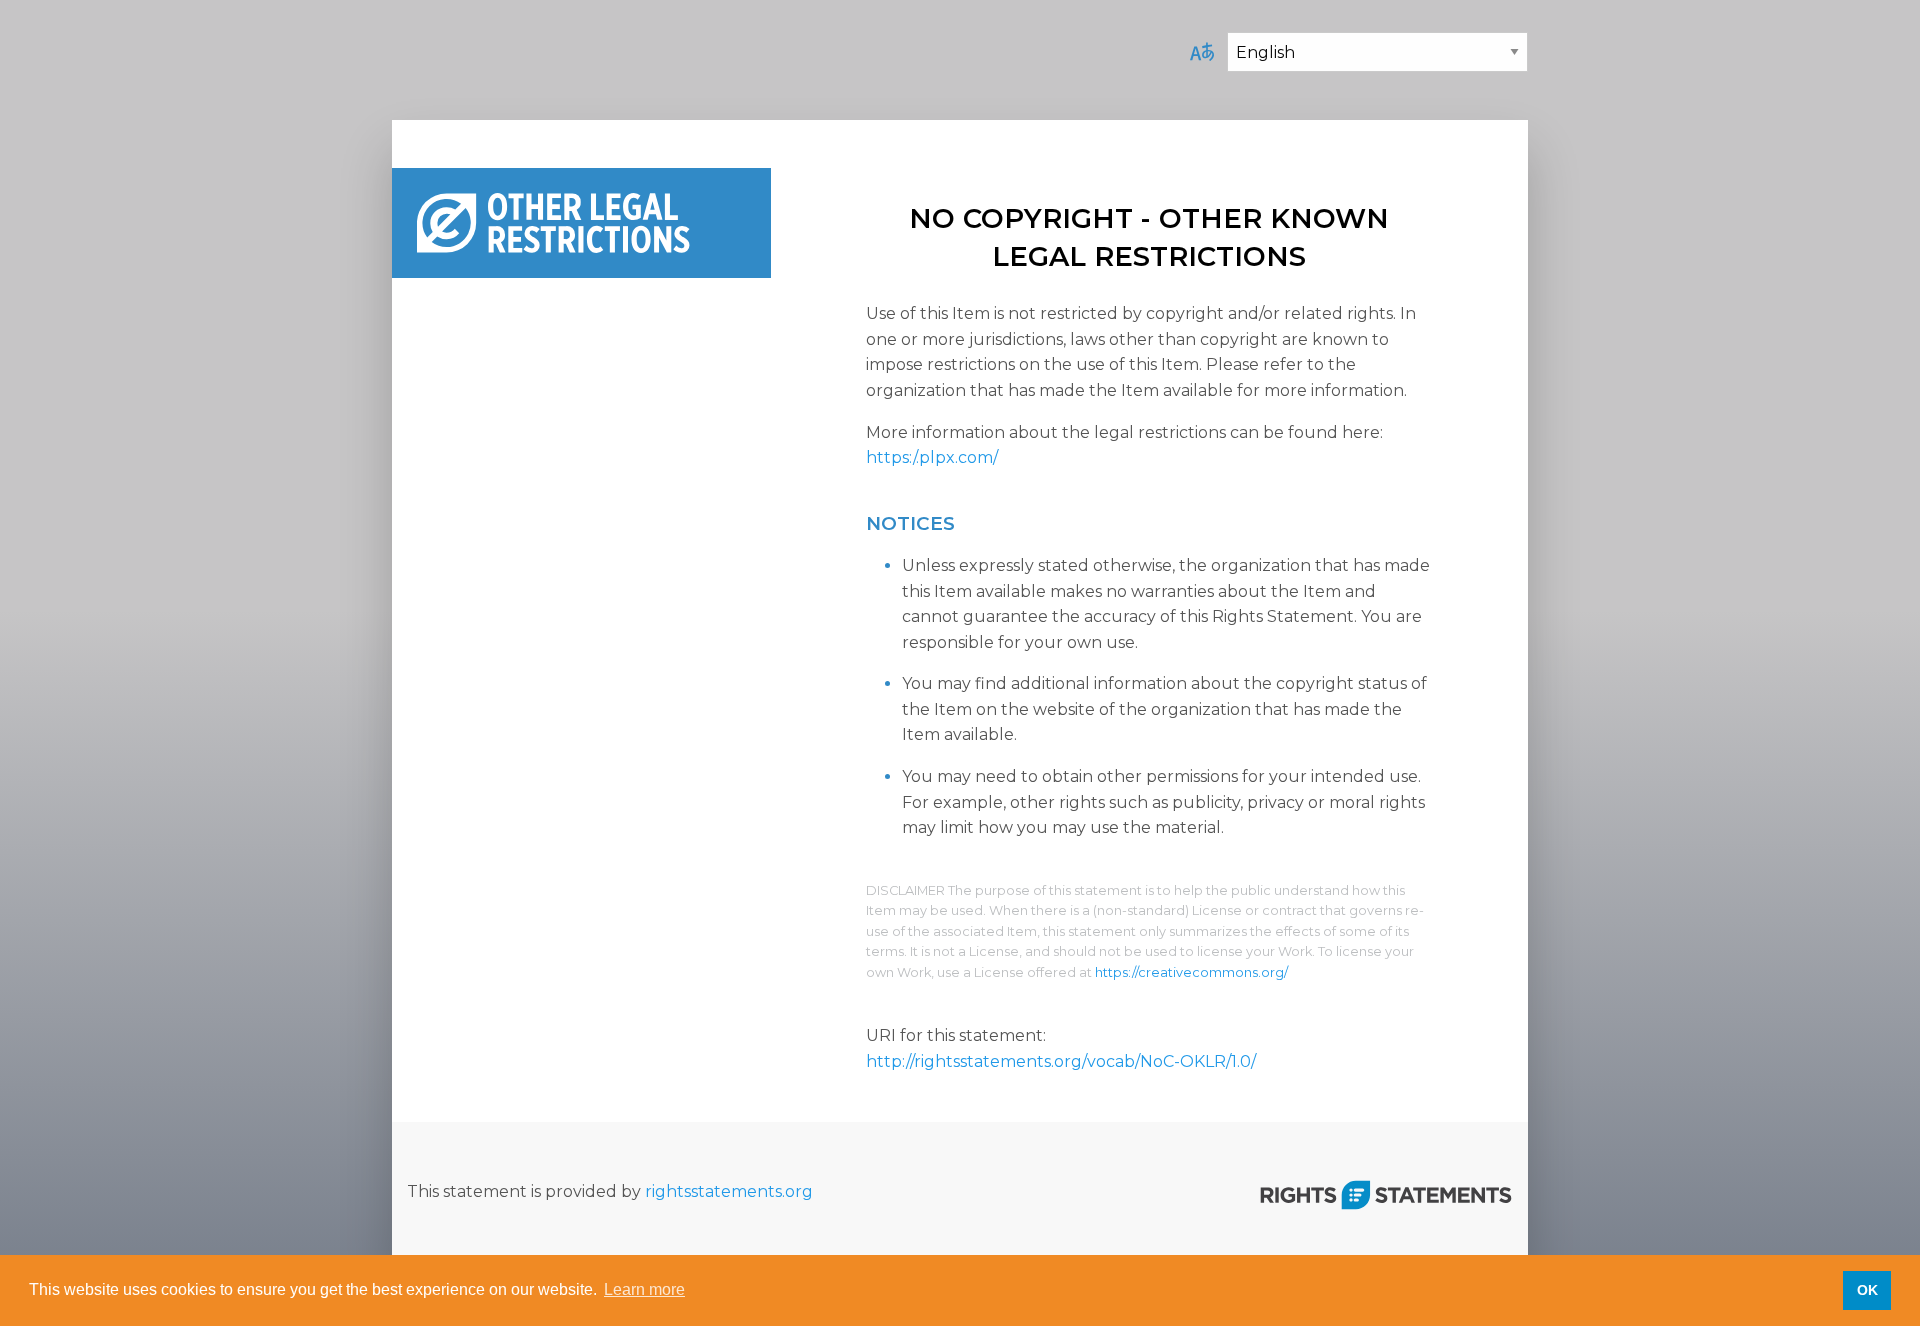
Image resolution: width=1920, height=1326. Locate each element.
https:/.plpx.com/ (932, 457)
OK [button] (1867, 1290)
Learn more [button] (644, 1289)
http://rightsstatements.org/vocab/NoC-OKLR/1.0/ (1061, 1061)
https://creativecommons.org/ (1191, 972)
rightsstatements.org (729, 1191)
